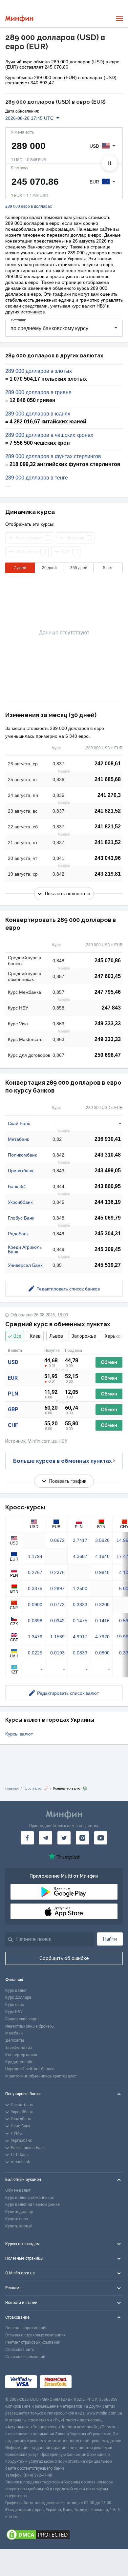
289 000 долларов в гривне (38, 393)
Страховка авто (20, 2350)
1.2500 (80, 1588)
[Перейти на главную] (19, 19)
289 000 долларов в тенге (37, 478)
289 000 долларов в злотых (39, 371)
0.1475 (80, 1621)
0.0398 (35, 1621)
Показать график (68, 1481)
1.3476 (35, 1637)
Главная (12, 1788)
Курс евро (15, 2005)
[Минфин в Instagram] (82, 1838)
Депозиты (15, 2040)
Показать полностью (68, 894)
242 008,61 (108, 764)
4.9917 (80, 1637)
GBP (13, 1409)
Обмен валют (18, 2190)
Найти (110, 1939)
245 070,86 (108, 960)
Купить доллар (19, 2212)
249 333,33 (108, 1023)
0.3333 (80, 1605)
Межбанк (14, 2033)
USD (13, 1362)
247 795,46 (108, 992)
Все (17, 1336)
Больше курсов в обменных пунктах (63, 1461)
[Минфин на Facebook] (27, 1838)
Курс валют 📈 (36, 1788)
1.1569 (57, 1637)
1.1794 (35, 1556)
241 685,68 (108, 779)
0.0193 (57, 1653)
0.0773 (57, 1605)
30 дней (49, 568)
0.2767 (35, 1572)
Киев (35, 1336)
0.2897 (57, 1588)
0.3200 (102, 1605)
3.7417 (80, 1540)
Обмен (109, 1362)
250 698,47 (108, 1055)
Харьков (114, 1336)
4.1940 (102, 1556)
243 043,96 (108, 858)
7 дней (20, 568)
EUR (13, 1378)
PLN (13, 1394)
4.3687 (80, 1556)
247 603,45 (108, 976)
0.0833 (80, 1653)
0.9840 (102, 1572)
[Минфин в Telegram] (46, 1838)
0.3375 (35, 1588)
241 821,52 (108, 811)
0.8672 (57, 1540)
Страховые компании (25, 2357)
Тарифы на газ (19, 2048)
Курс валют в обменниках (30, 2198)
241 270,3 (109, 795)
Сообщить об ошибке (64, 1958)
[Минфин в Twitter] (64, 1838)
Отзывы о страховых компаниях (35, 2335)
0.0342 (57, 1621)
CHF (13, 1425)
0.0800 (102, 1653)
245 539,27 (108, 1265)
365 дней (79, 568)
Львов (56, 1336)
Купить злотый (19, 2226)
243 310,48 (108, 1155)
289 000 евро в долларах (29, 207)
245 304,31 (108, 1234)
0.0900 (35, 1605)
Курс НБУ (14, 2012)
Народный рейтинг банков (30, 2069)
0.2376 (57, 1572)
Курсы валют (19, 1734)
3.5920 (102, 1540)
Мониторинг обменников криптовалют (41, 2076)
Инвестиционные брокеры (30, 2026)
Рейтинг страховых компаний (33, 2342)
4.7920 (102, 1637)
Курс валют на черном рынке (32, 2204)
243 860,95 (108, 1186)
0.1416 (102, 1621)
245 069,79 (108, 1218)
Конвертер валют (21, 2055)
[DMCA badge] (64, 2535)
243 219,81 (108, 874)
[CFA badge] (89, 2382)
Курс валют (16, 1991)
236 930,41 (108, 1139)
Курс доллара (18, 1997)
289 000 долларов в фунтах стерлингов (53, 457)
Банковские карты (22, 2019)
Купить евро (17, 2219)
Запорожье (84, 1336)
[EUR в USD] (110, 163)
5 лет (108, 568)
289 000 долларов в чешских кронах (49, 435)
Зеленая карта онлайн (26, 2328)
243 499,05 (108, 1171)
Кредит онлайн (19, 2062)
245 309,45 (108, 1249)
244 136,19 (108, 1202)
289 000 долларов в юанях (38, 414)
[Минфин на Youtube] (101, 1838)
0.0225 (35, 1653)
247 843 (111, 1008)
